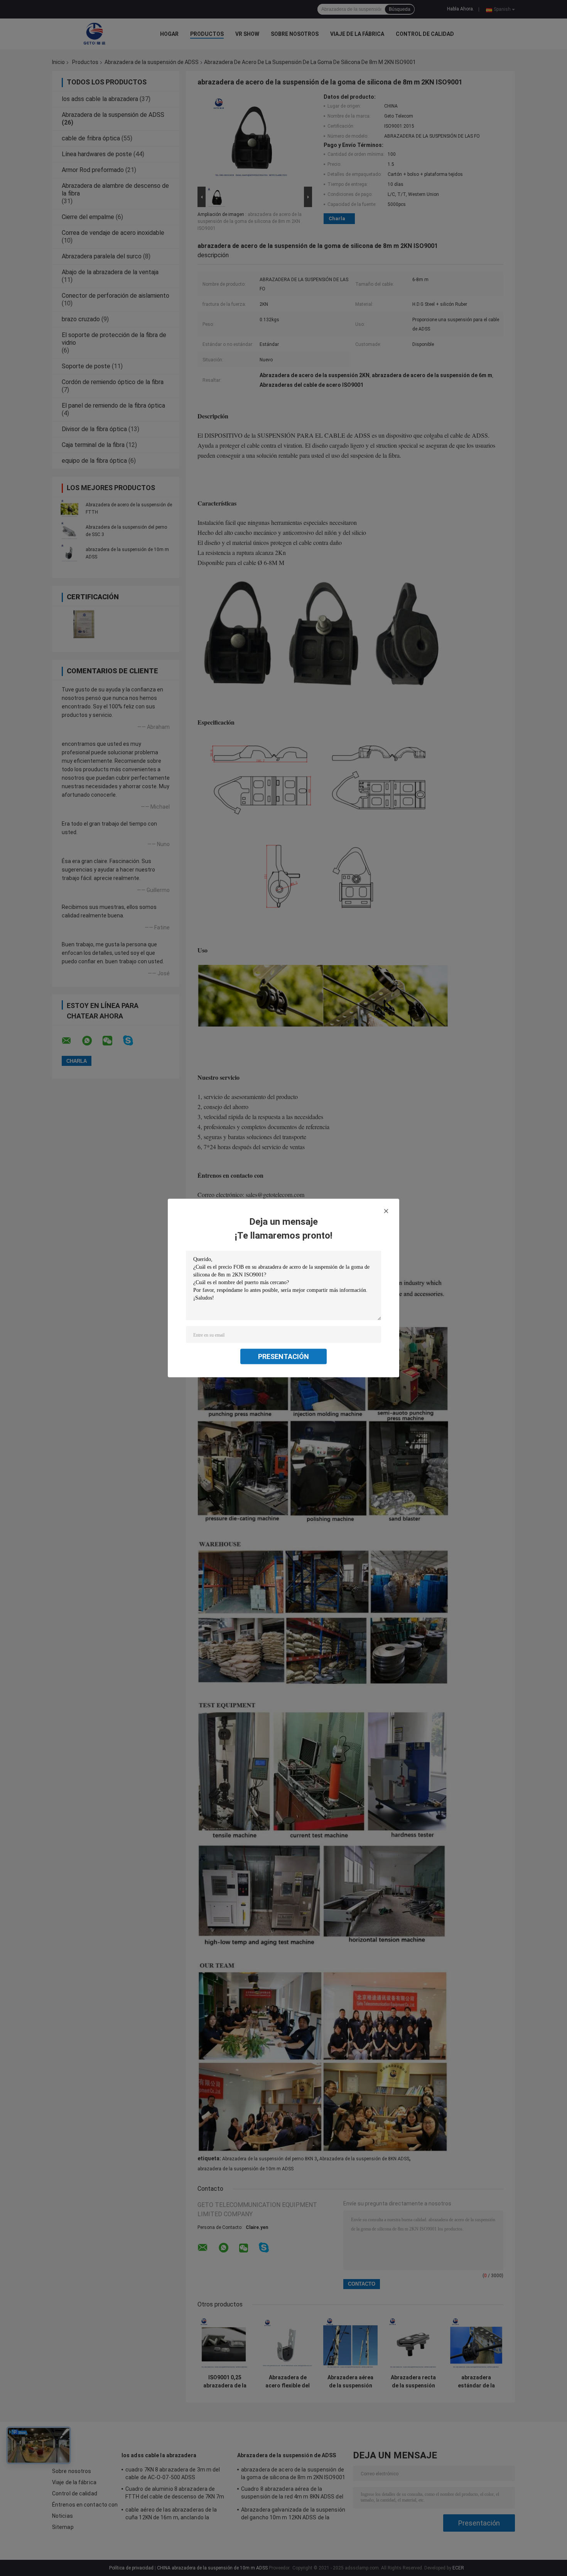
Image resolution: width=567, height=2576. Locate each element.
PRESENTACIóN (283, 1356)
